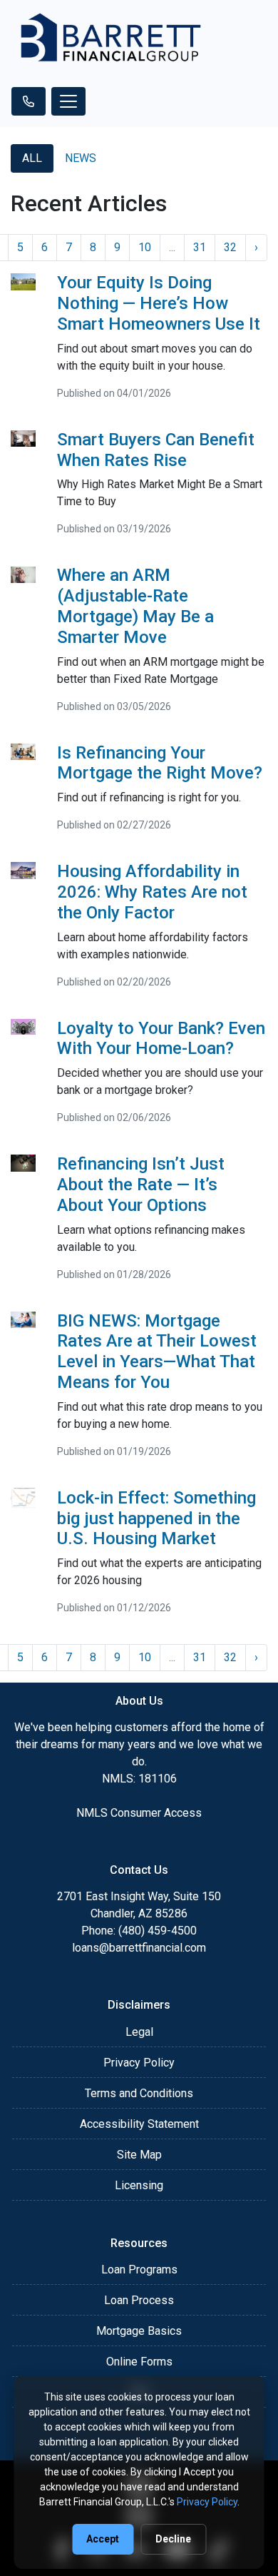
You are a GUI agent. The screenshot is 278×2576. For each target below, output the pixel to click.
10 (145, 247)
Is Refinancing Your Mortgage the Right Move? (160, 763)
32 (230, 247)
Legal (139, 2032)
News (81, 158)
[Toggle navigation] (68, 101)
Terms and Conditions (139, 2093)
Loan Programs (139, 2270)
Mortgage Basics (139, 2331)
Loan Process (139, 2300)
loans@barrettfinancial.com (139, 1948)
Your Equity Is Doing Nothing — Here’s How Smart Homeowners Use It (159, 303)
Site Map (139, 2155)
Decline (173, 2539)
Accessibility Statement (139, 2124)
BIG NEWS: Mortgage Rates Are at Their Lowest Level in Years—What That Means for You (157, 1352)
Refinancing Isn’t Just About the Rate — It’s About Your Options (141, 1185)
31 (200, 247)
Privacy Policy (139, 2063)
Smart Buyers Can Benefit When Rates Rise (156, 450)
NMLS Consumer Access (139, 1813)
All (32, 158)
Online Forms (139, 2362)
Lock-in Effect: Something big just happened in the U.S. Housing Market (156, 1518)
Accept (103, 2539)
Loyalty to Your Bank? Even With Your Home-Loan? (161, 1039)
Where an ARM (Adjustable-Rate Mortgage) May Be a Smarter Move (135, 606)
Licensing (139, 2185)
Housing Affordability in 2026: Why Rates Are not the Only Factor (152, 892)
